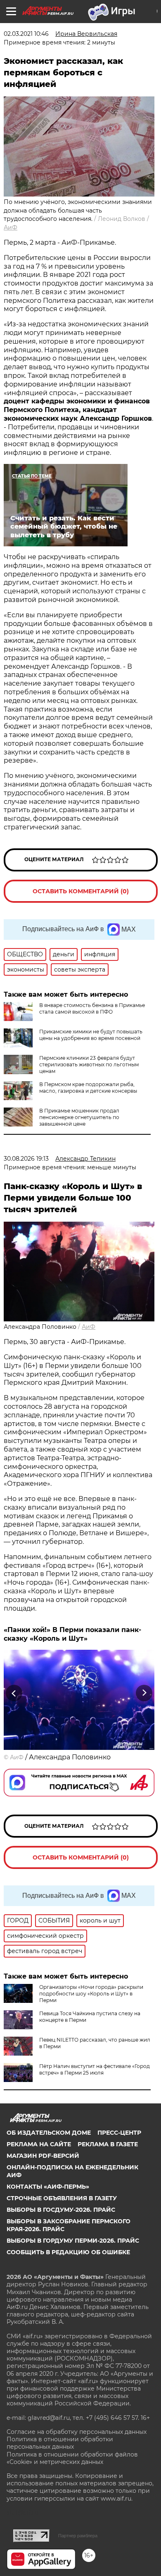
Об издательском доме (49, 2133)
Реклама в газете (108, 2144)
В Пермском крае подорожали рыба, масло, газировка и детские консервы (88, 1088)
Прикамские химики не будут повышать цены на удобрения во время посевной (91, 1035)
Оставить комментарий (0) (81, 891)
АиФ (11, 227)
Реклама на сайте (39, 2144)
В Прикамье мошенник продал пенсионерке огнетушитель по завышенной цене (79, 1117)
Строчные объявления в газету (62, 2198)
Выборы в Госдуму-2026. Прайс (61, 2210)
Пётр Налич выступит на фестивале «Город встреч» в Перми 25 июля (95, 2069)
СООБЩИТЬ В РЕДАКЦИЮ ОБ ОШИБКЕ (68, 2252)
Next (144, 1693)
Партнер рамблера (78, 2536)
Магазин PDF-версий (43, 2156)
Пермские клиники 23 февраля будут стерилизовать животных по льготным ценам (89, 1064)
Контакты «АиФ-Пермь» (48, 2187)
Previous (13, 1693)
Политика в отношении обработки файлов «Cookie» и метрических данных (72, 2458)
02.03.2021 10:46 (26, 34)
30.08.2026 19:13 (26, 1159)
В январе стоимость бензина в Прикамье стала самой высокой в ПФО (92, 1008)
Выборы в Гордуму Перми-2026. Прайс (73, 2241)
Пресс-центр (119, 2133)
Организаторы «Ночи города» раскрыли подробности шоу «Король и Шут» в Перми (91, 1994)
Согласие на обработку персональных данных (77, 2432)
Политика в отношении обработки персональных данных (60, 2443)
